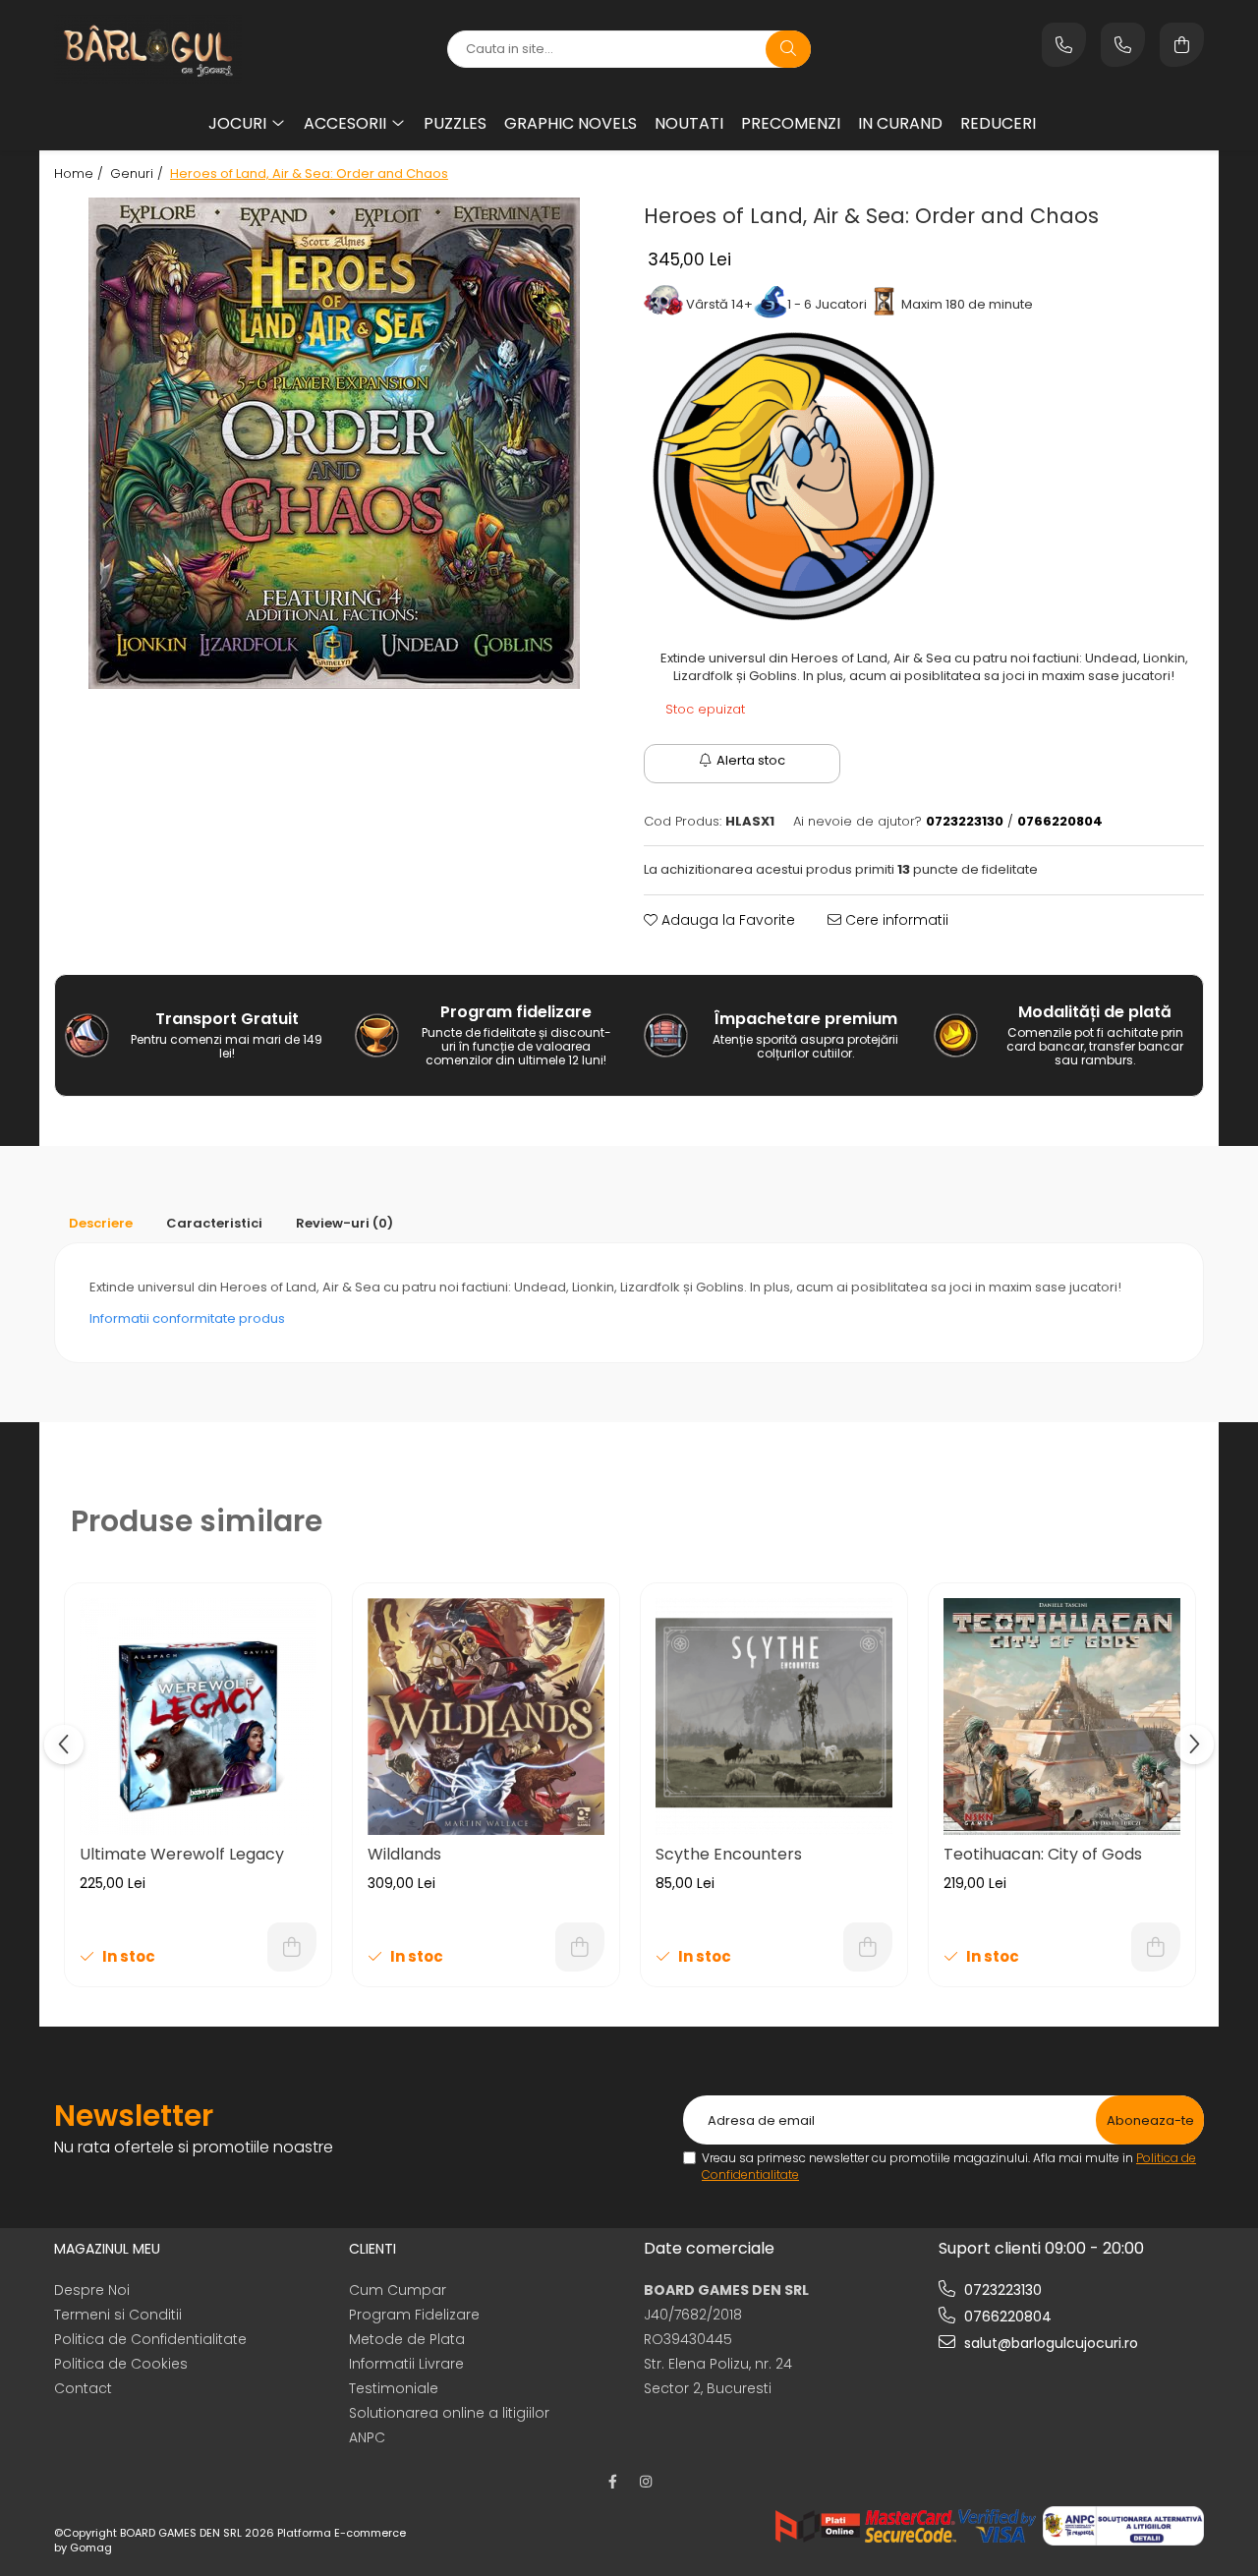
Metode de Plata (407, 2339)
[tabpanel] (334, 443)
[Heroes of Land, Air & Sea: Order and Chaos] (334, 443)
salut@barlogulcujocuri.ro (1049, 2343)
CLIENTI (372, 2249)
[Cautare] (788, 49)
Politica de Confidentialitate (150, 2339)
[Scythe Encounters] (774, 1717)
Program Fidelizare (414, 2315)
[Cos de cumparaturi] (1182, 45)
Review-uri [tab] (344, 1223)
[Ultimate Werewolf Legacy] (198, 1717)
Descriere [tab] (101, 1223)
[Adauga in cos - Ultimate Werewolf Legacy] (292, 1947)
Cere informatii (895, 920)
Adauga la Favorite (726, 920)
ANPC (367, 2437)
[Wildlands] (486, 1717)
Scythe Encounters (729, 1854)
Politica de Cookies (121, 2364)
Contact (83, 2388)
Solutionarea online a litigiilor (449, 2413)
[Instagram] (646, 2482)
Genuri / (139, 174)
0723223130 (1001, 2290)
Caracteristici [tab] (214, 1223)
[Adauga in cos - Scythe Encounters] (868, 1947)
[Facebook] (612, 2482)
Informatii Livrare (406, 2364)
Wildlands (404, 1854)
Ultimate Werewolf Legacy (182, 1854)
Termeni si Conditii (118, 2315)
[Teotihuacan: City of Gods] (1062, 1717)
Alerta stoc (751, 760)
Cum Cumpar (398, 2290)
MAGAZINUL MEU (107, 2249)
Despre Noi (92, 2290)
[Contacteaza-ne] (1064, 45)
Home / (81, 174)
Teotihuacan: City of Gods (1043, 1854)
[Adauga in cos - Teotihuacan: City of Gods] (1156, 1947)
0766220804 (1006, 2317)
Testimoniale (394, 2388)
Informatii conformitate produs (187, 1318)
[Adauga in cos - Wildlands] (580, 1947)
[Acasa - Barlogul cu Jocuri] (177, 49)
